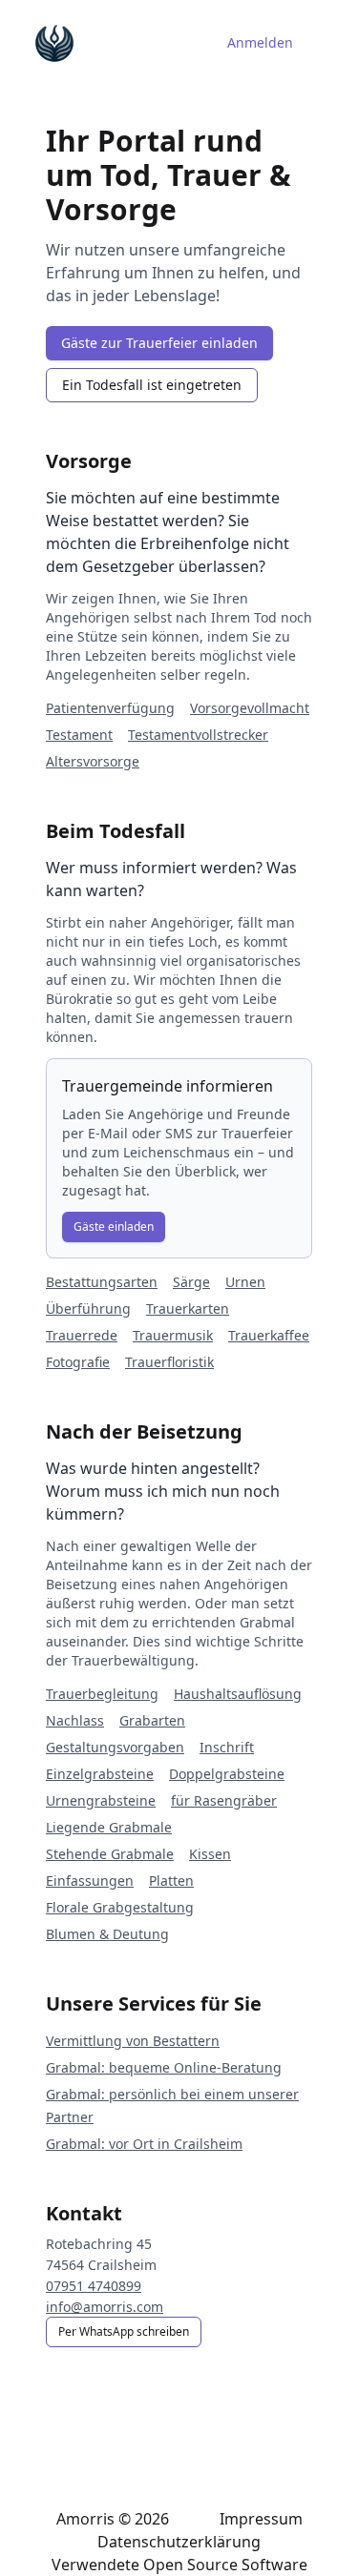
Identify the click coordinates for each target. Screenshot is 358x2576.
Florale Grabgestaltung (120, 1907)
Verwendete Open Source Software (179, 2565)
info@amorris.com (105, 2307)
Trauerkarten (188, 1308)
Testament (79, 735)
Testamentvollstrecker (198, 735)
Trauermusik (173, 1335)
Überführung (88, 1308)
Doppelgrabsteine (227, 1774)
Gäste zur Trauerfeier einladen (159, 343)
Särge (191, 1282)
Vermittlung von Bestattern (133, 2041)
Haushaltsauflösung (238, 1694)
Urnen (245, 1282)
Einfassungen (90, 1881)
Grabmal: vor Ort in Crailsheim (144, 2144)
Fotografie (78, 1362)
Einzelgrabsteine (100, 1774)
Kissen (210, 1854)
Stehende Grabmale (110, 1854)
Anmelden (260, 42)
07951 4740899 (94, 2286)
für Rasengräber (224, 1800)
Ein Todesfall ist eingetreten (152, 385)
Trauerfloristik (169, 1362)
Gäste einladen (114, 1227)
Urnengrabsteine (101, 1800)
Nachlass (75, 1720)
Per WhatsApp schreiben (124, 2331)
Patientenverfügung (110, 708)
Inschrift (227, 1747)
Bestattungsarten (102, 1282)
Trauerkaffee (269, 1335)
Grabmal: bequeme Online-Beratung (164, 2067)
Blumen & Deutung (107, 1934)
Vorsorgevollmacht (250, 708)
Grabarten (152, 1720)
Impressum (261, 2519)
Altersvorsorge (93, 761)
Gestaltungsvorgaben (115, 1747)
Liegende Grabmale (109, 1827)
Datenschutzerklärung (179, 2542)
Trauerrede (82, 1335)
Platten (171, 1881)
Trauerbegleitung (102, 1694)
